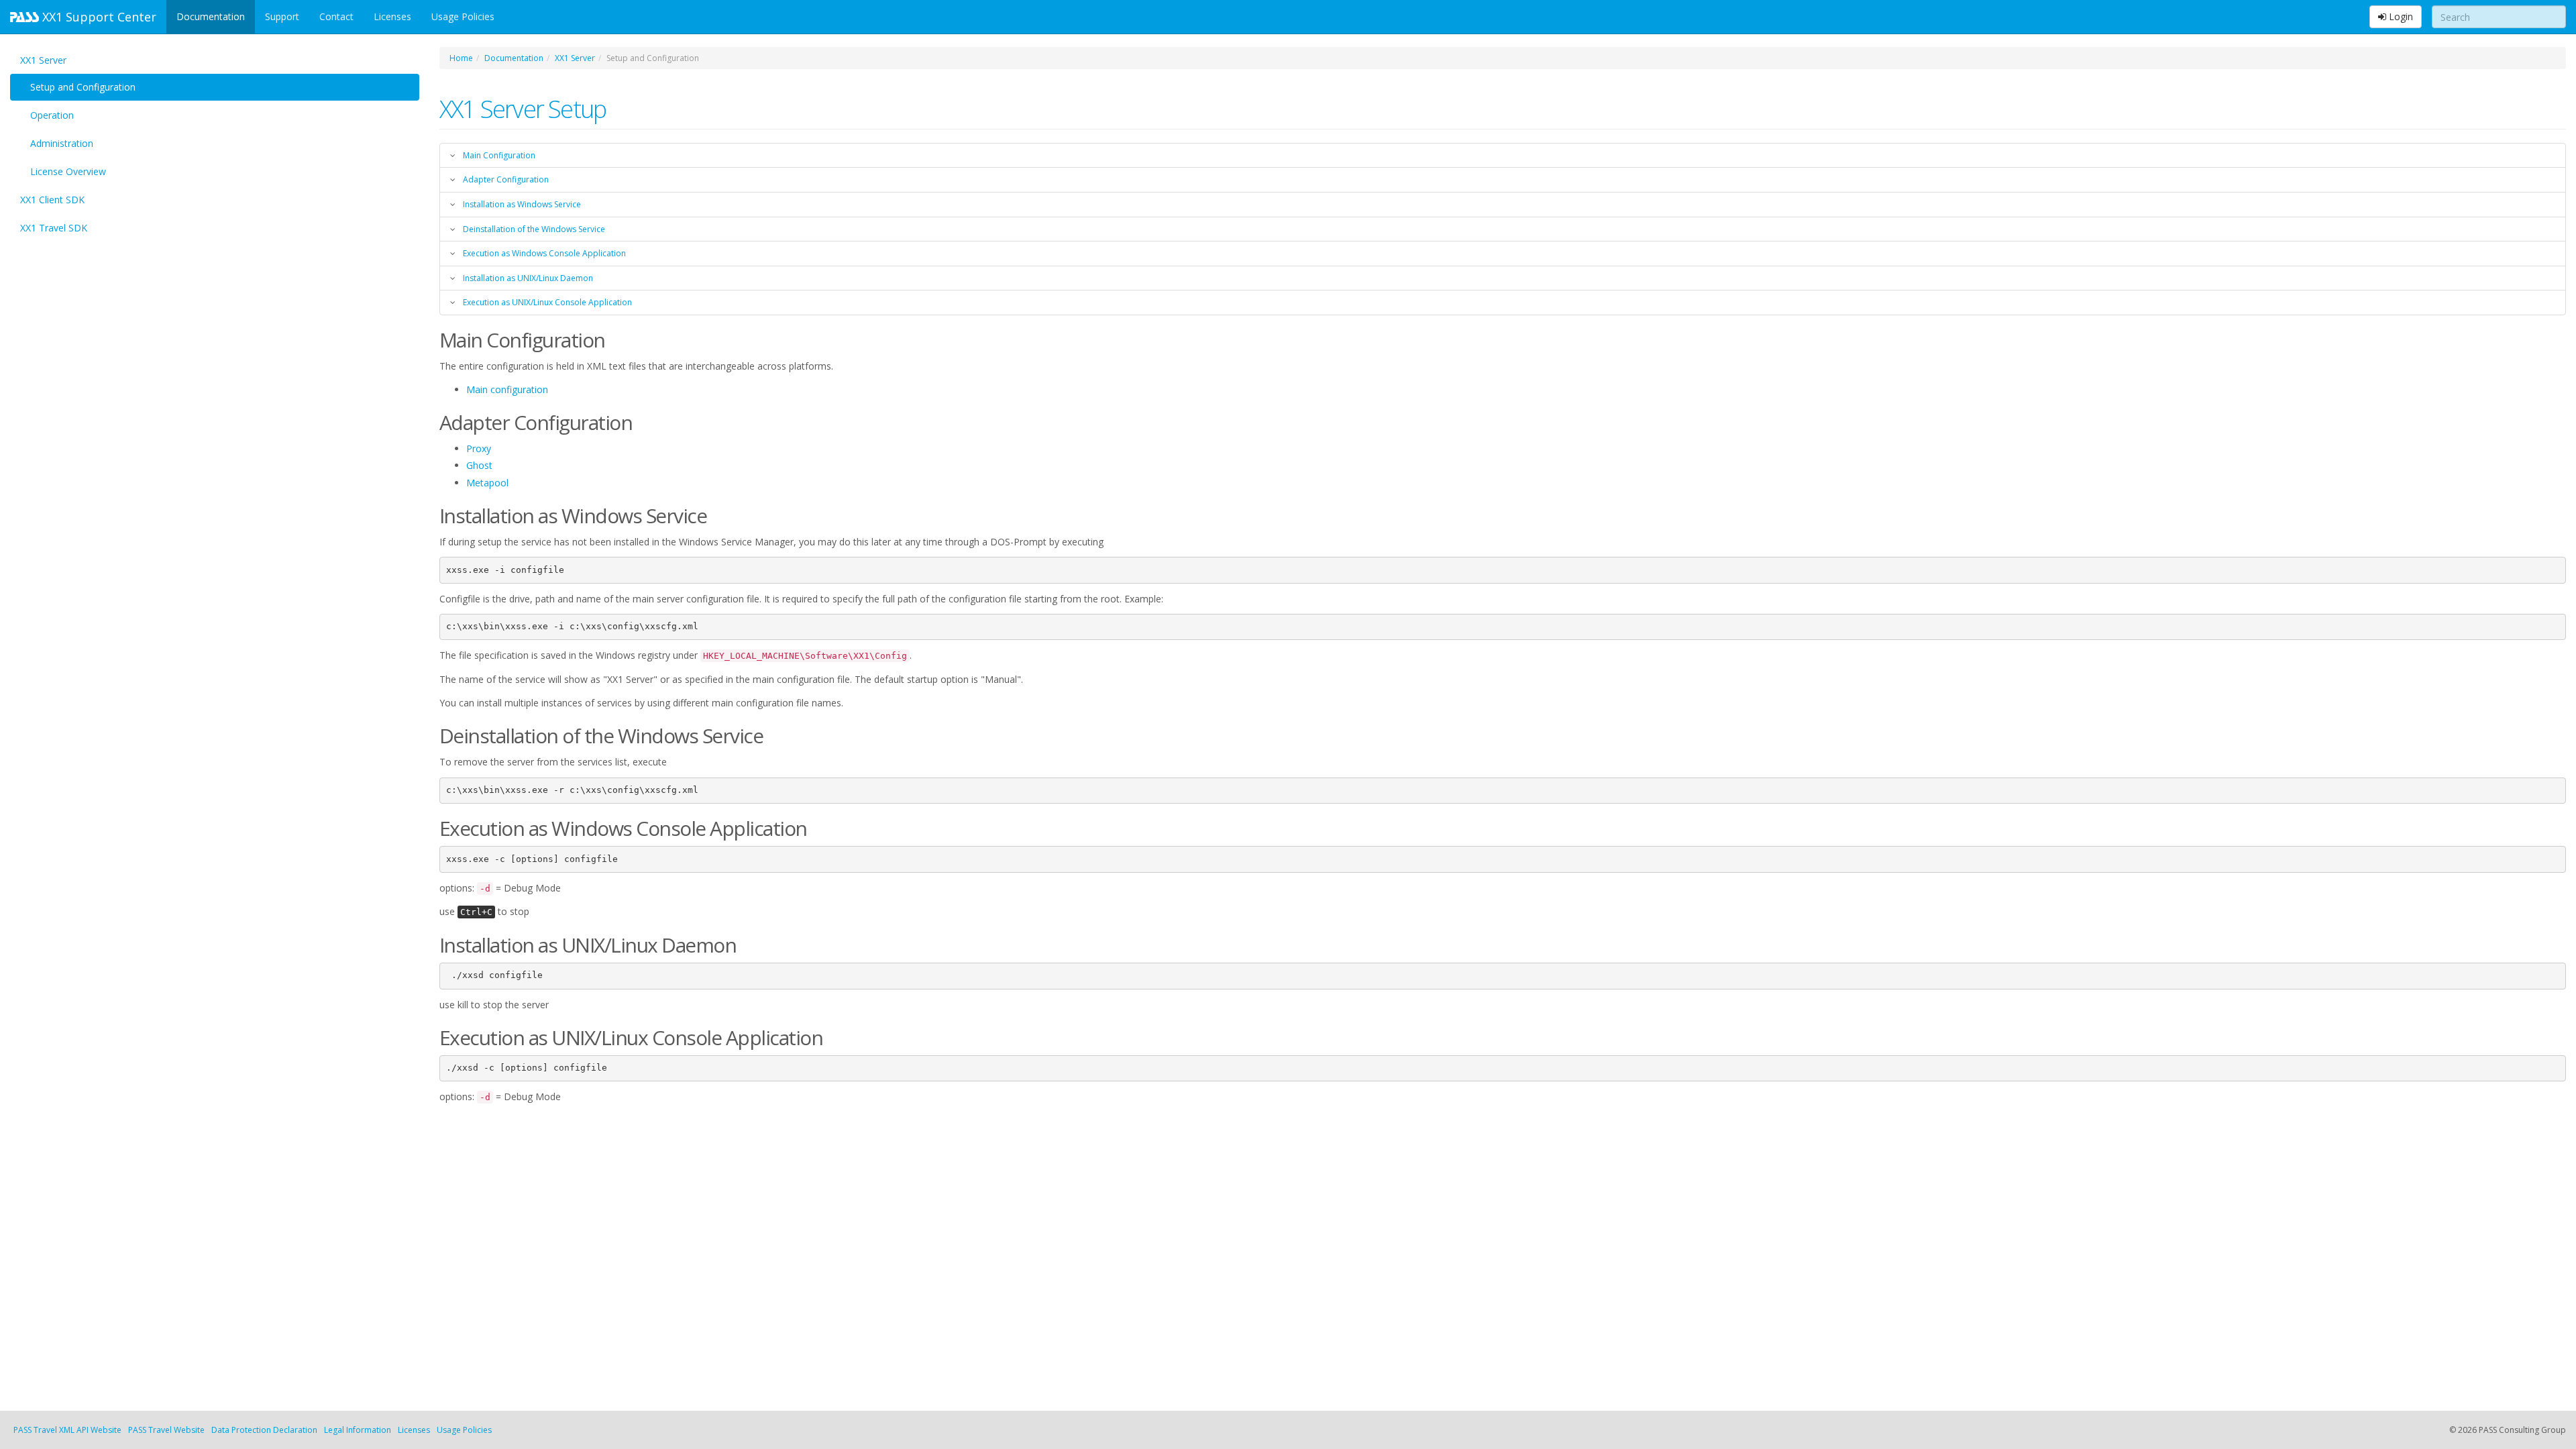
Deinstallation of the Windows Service (534, 229)
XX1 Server (43, 60)
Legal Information (358, 1430)
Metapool (487, 483)
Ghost (479, 465)
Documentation (211, 16)
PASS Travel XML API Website (67, 1430)
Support (282, 16)
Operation (52, 115)
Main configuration (507, 389)
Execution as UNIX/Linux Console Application (547, 302)
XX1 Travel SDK (54, 228)
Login (2400, 16)
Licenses (392, 16)
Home (461, 58)
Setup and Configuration (83, 87)
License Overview (68, 171)
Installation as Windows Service (522, 204)
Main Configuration (499, 155)
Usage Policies (463, 16)
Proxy (479, 448)
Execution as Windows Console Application (544, 253)
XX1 (98, 17)
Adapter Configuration (506, 179)
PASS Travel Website (166, 1430)
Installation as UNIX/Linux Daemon (528, 278)
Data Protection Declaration (264, 1430)
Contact (336, 16)
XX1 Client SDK (52, 200)
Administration (62, 143)
